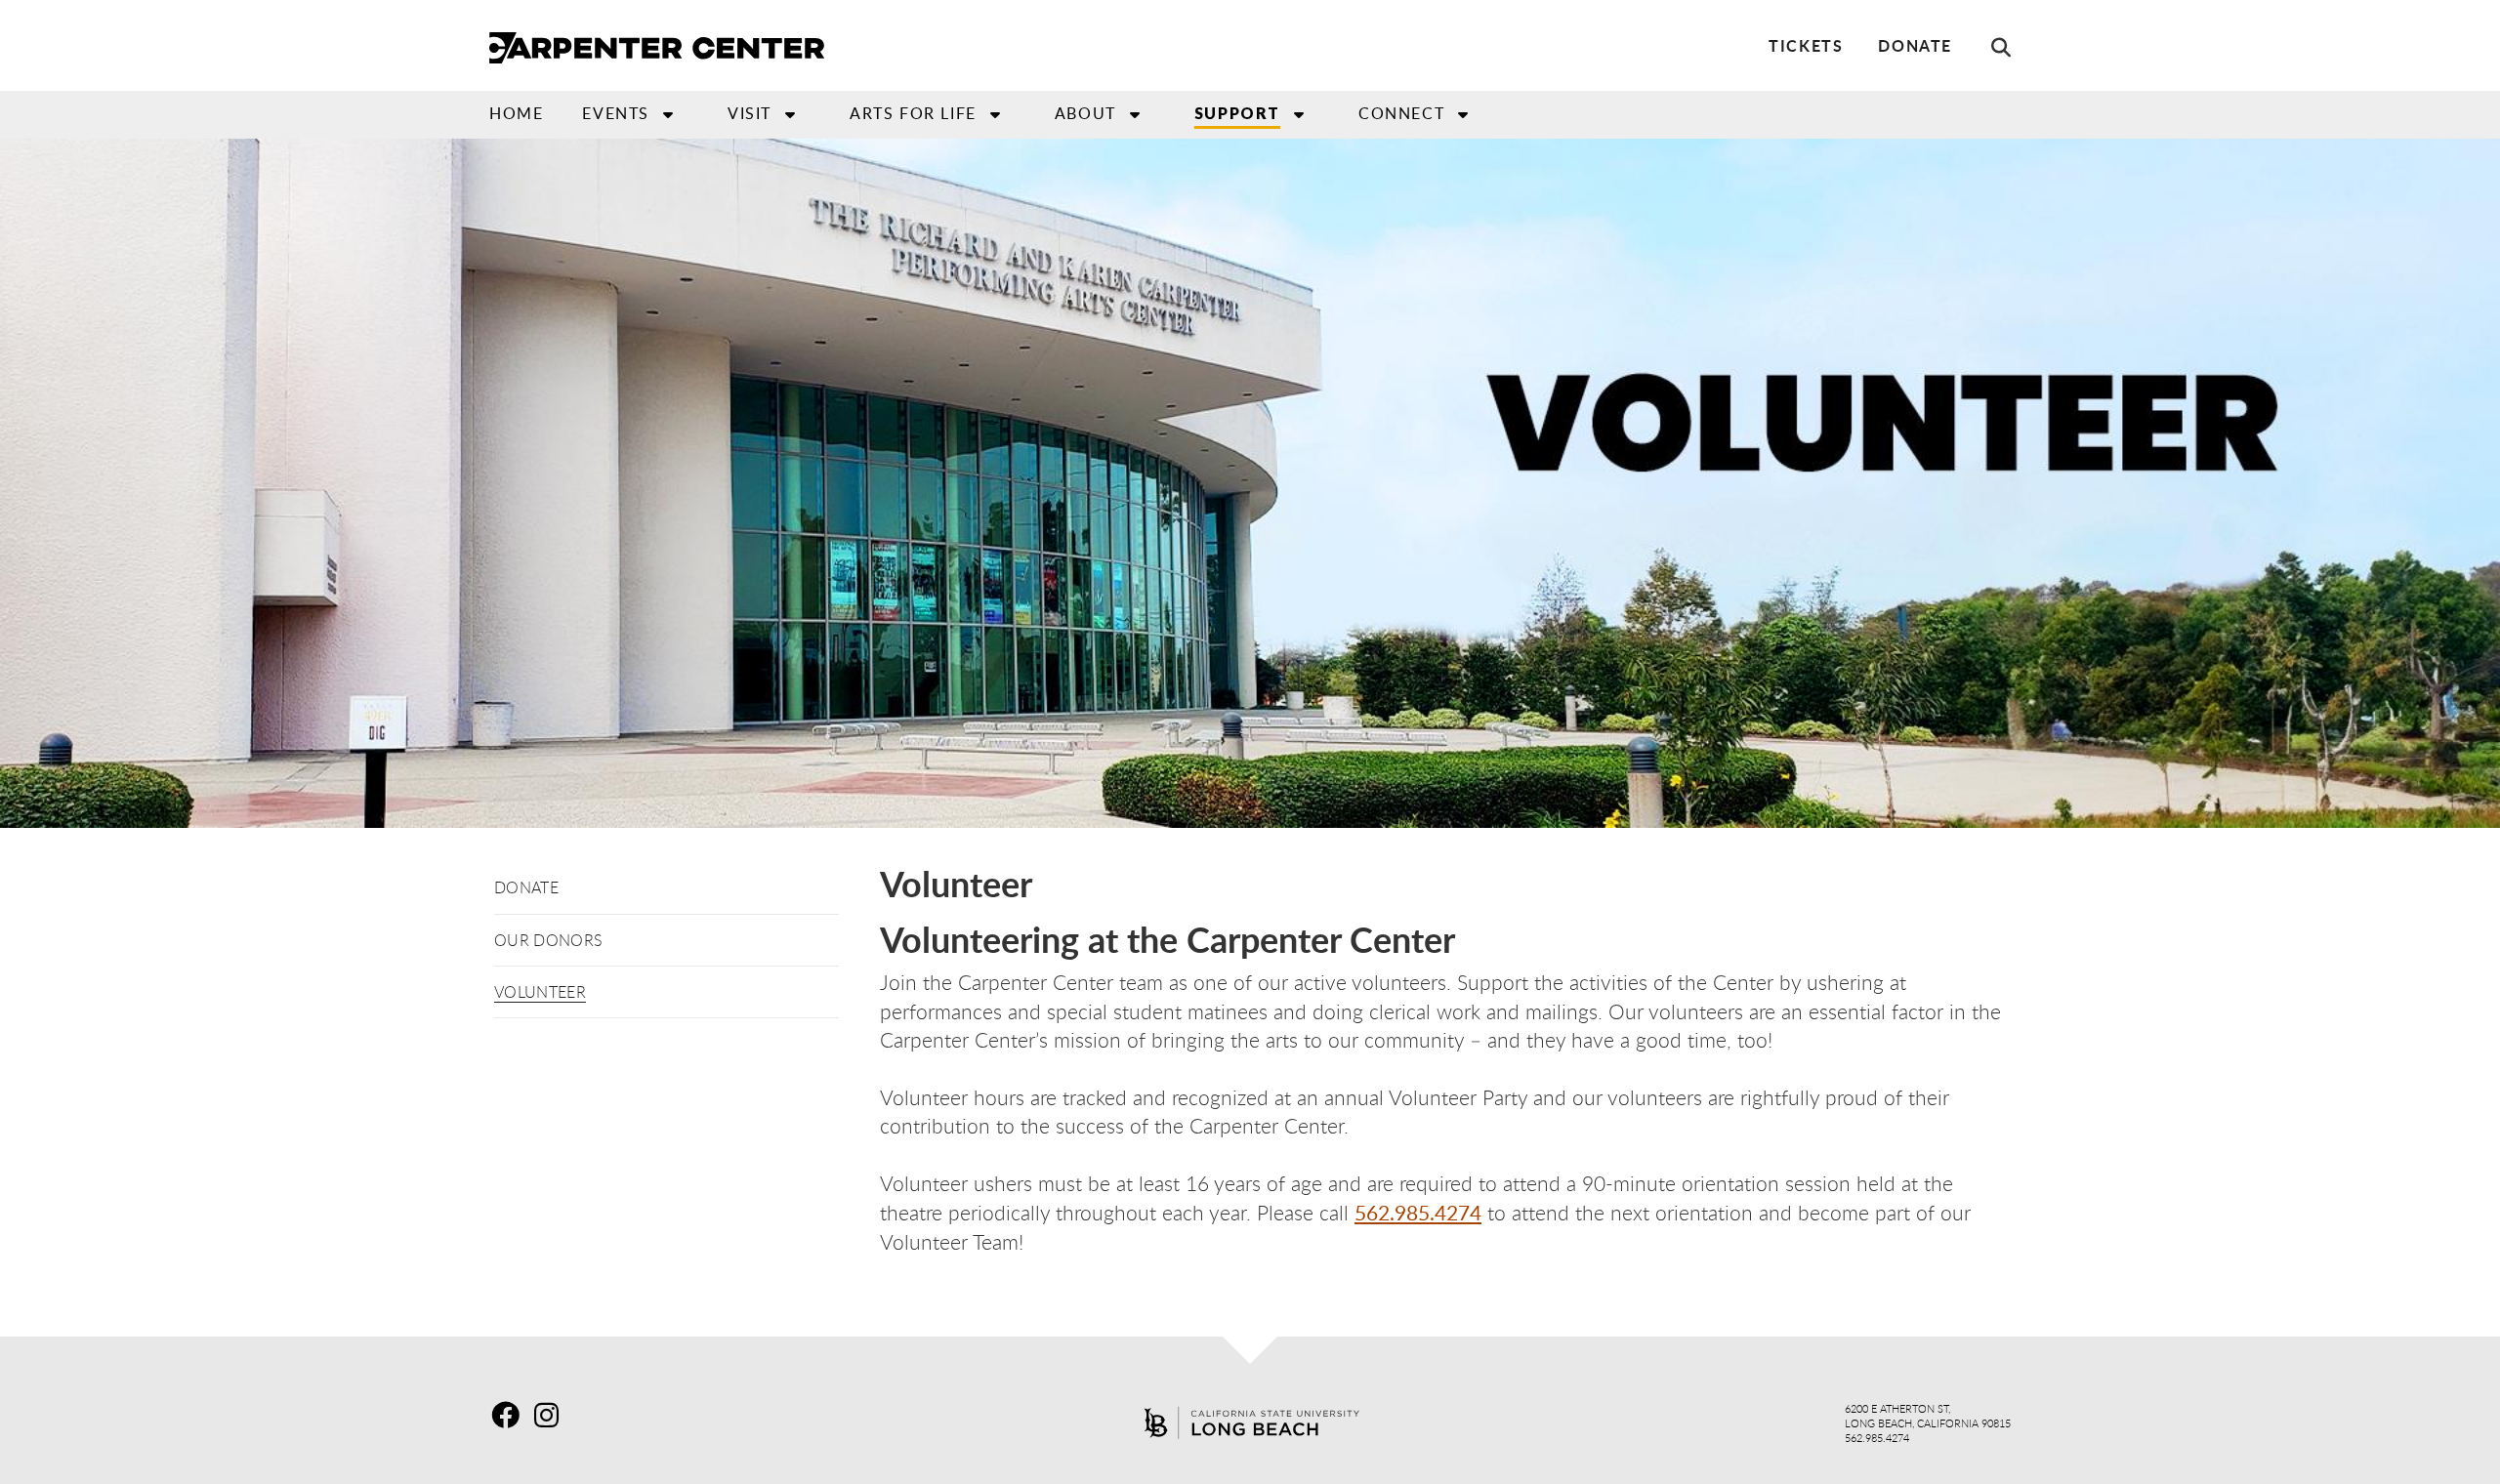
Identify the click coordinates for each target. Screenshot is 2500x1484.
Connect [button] (1401, 113)
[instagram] (554, 1415)
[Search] (1991, 47)
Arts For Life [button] (913, 113)
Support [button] (1237, 113)
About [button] (1085, 113)
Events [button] (616, 113)
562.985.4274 (1418, 1212)
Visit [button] (750, 113)
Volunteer (540, 992)
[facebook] (511, 1415)
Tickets (1806, 45)
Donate (1915, 45)
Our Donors (548, 940)
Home (516, 113)
